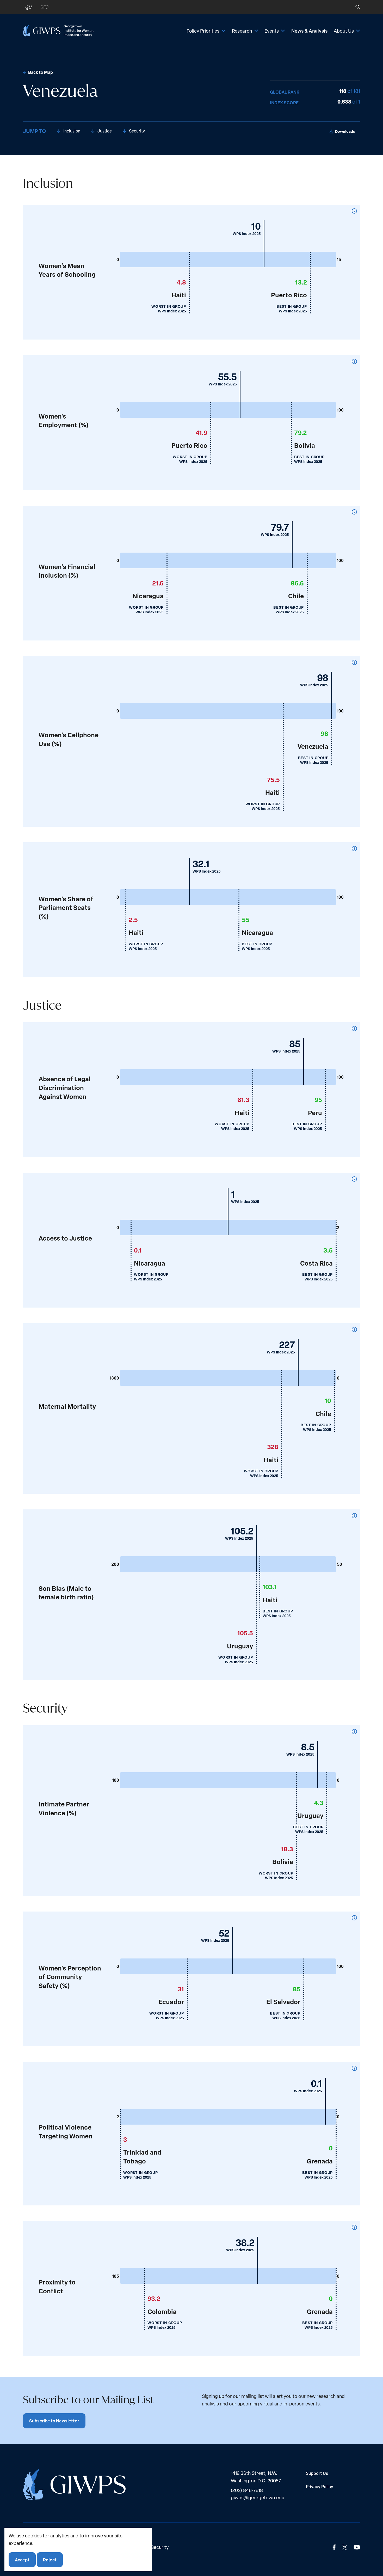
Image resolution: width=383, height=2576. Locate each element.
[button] (354, 7)
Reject (50, 2559)
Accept (22, 2559)
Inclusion (72, 131)
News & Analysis (309, 31)
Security (137, 131)
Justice (105, 131)
